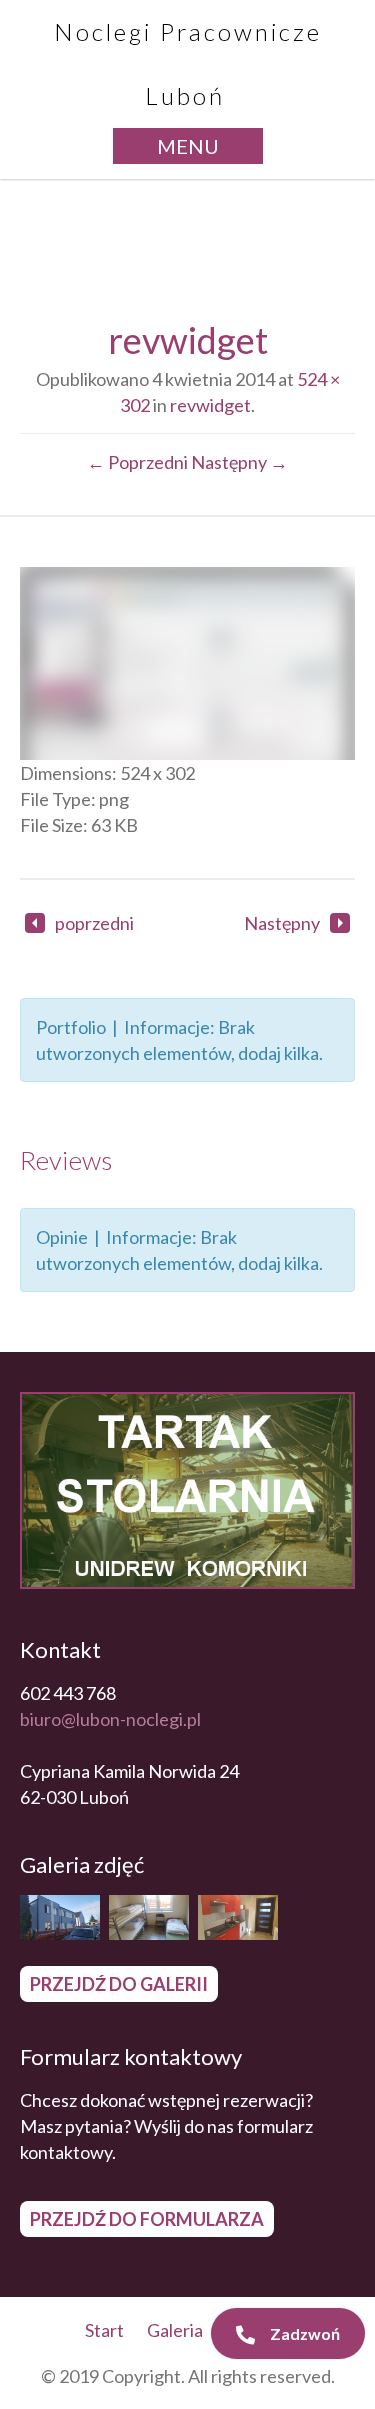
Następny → (239, 462)
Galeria (175, 2330)
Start (104, 2330)
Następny (282, 923)
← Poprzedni (137, 462)
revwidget (210, 405)
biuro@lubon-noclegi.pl (110, 1719)
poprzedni (94, 923)
